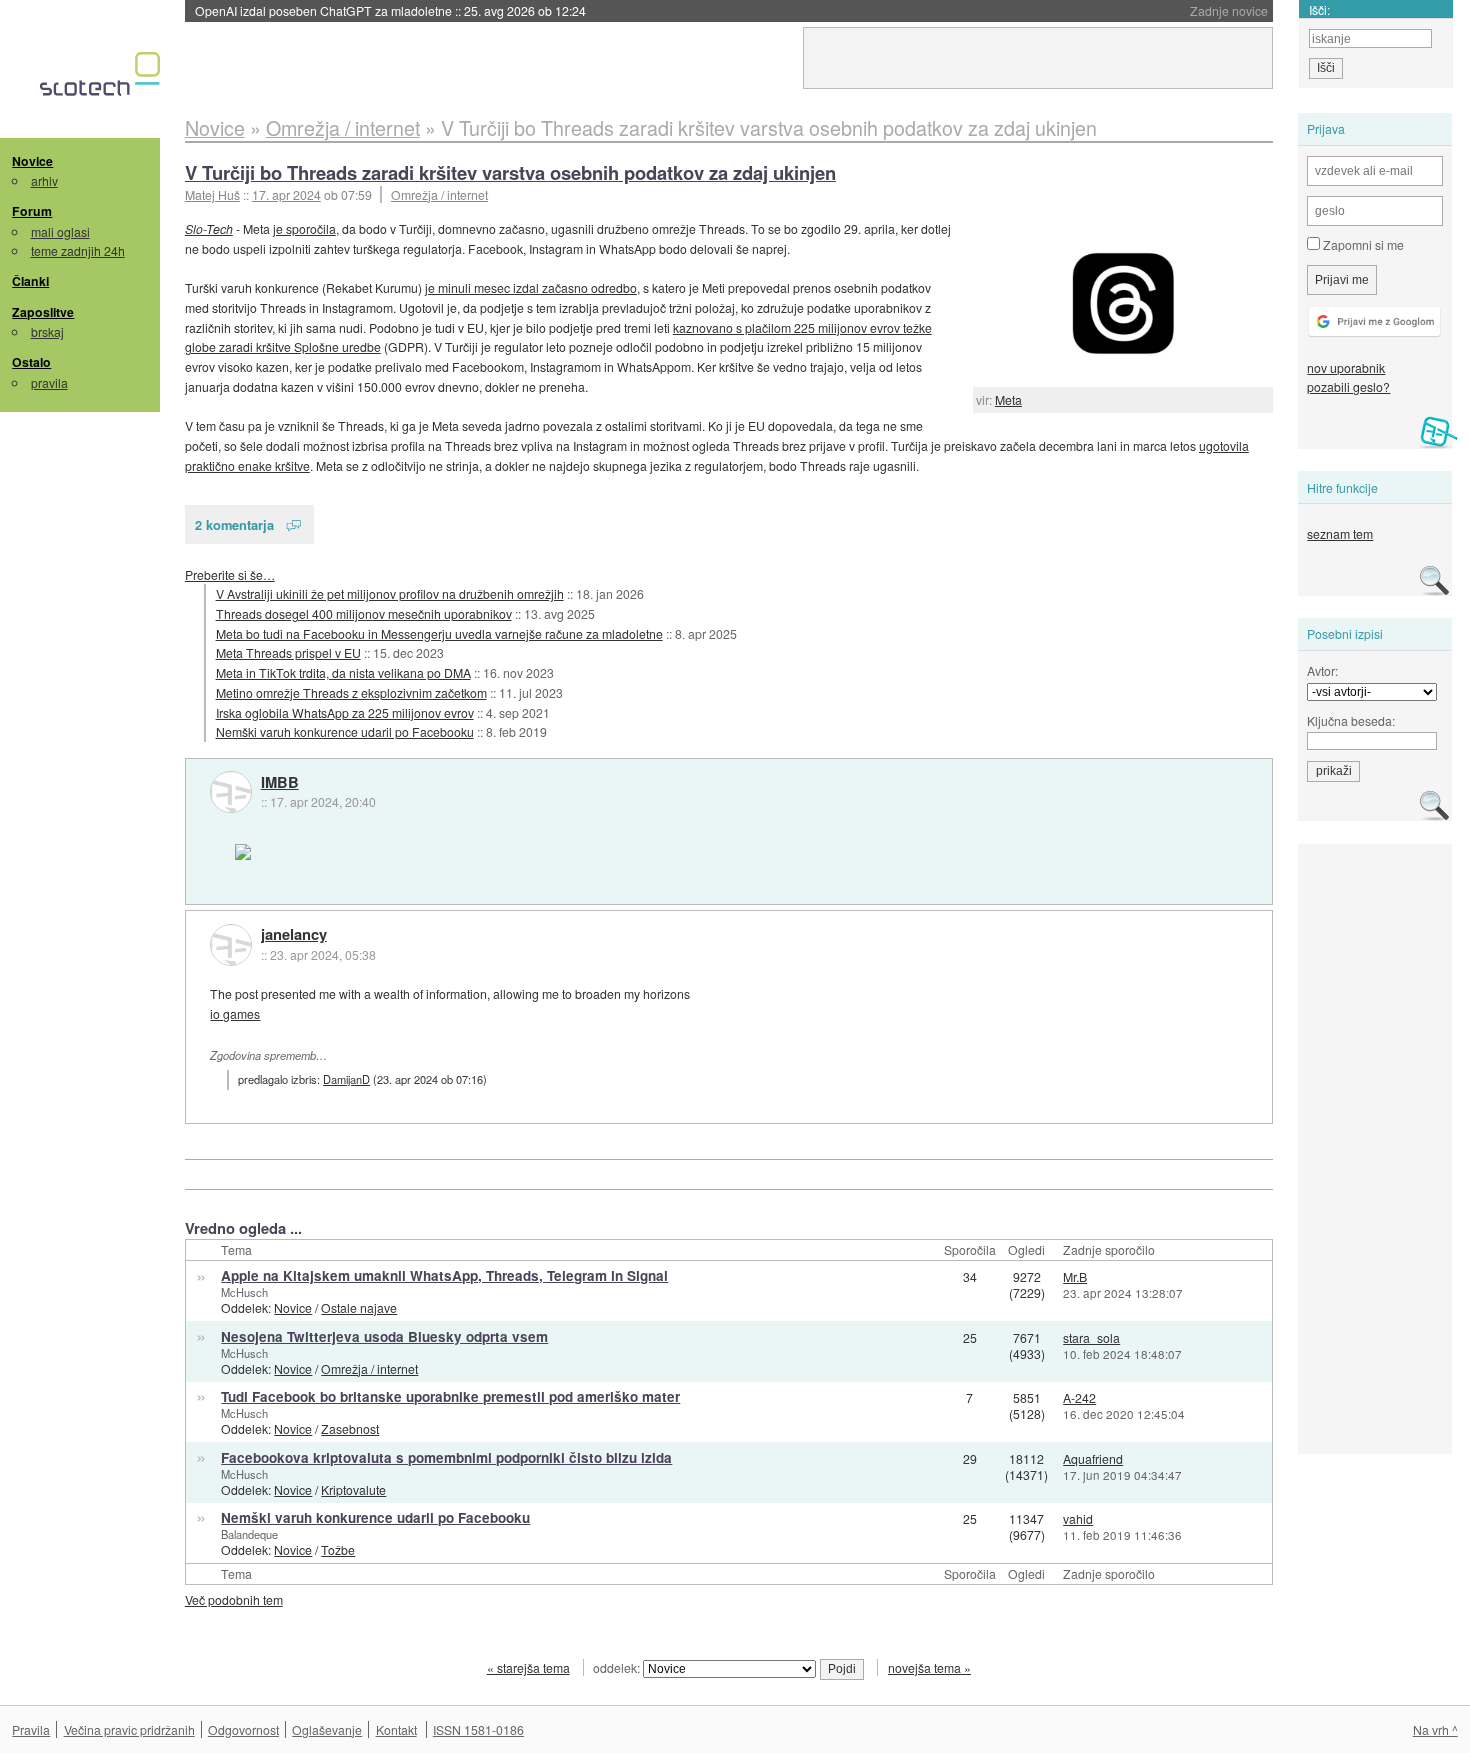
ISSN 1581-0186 (478, 1729)
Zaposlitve (43, 312)
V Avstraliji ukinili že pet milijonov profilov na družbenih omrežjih (390, 593)
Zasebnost (350, 1428)
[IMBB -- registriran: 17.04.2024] (231, 792)
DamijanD (346, 1079)
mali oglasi (60, 231)
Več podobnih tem (234, 1599)
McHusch (244, 1292)
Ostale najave (359, 1307)
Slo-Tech (209, 228)
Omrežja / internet (439, 194)
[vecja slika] (1123, 303)
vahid (1078, 1518)
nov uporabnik (1346, 367)
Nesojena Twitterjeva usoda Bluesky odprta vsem (384, 1336)
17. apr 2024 (286, 194)
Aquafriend (1093, 1458)
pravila (49, 382)
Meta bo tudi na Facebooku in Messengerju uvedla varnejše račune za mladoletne (439, 633)
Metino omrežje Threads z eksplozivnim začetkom (351, 692)
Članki (30, 281)
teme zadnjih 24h (78, 250)
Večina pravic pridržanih (129, 1729)
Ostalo (31, 362)
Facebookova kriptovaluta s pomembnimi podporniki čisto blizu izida (446, 1457)
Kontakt (396, 1729)
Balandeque (249, 1534)
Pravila (31, 1729)
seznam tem (1340, 533)
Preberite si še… (230, 574)
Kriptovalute (353, 1489)
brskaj (47, 331)
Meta (1008, 399)
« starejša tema (528, 1667)
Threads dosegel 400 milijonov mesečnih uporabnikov (364, 613)
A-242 (1079, 1397)
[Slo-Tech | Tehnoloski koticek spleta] (102, 79)
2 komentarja (234, 524)
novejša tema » (929, 1667)
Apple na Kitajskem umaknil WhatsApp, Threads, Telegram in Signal (444, 1275)
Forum (32, 211)
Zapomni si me (1362, 244)
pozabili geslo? (1348, 386)
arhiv (44, 180)
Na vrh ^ (1435, 1729)
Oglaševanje (327, 1729)
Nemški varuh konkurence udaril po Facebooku (345, 731)
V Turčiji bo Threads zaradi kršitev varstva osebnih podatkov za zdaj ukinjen (510, 172)
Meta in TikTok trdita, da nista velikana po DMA (343, 672)
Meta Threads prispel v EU (288, 652)
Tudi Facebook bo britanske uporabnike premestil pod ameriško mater (450, 1396)
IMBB (280, 783)
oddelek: (618, 1667)
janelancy (294, 935)
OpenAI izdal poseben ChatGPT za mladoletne (390, 10)
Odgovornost (243, 1729)
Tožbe (338, 1549)
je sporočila (304, 228)
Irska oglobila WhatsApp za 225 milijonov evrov (345, 712)
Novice (32, 161)
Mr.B (1075, 1276)
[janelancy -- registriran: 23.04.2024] (231, 945)
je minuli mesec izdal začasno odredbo (531, 287)
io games (235, 1013)
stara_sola (1091, 1337)
